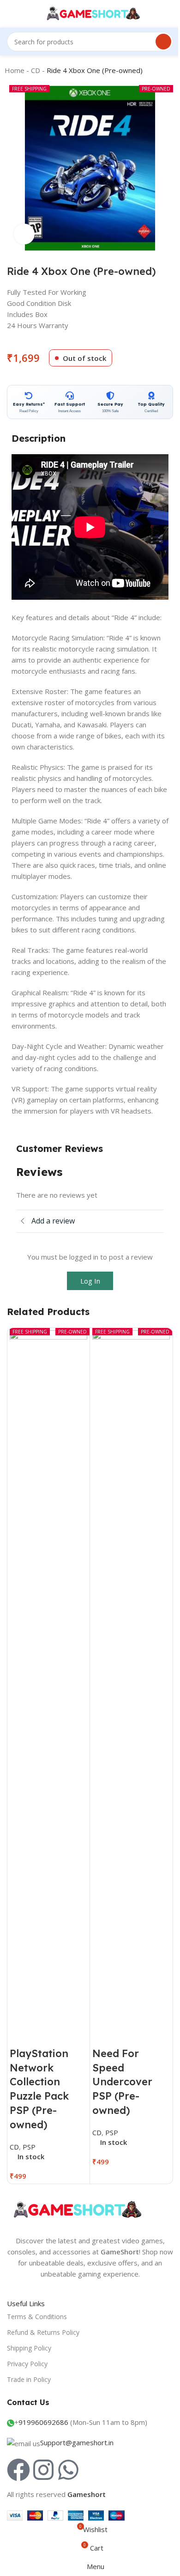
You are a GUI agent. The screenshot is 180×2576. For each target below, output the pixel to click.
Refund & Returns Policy (43, 2332)
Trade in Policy (29, 2379)
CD (36, 70)
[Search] (163, 42)
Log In (90, 1281)
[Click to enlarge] (24, 234)
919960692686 (43, 2422)
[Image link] (76, 2209)
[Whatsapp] (68, 2470)
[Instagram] (43, 2470)
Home (15, 70)
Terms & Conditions (37, 2317)
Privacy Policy (27, 2364)
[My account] (155, 14)
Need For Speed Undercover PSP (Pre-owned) (122, 2082)
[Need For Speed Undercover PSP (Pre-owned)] (131, 1677)
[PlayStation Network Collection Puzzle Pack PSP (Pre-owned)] (48, 1677)
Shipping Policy (29, 2348)
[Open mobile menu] (11, 14)
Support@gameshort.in (77, 2442)
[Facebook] (18, 2470)
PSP (29, 2147)
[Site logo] (90, 13)
